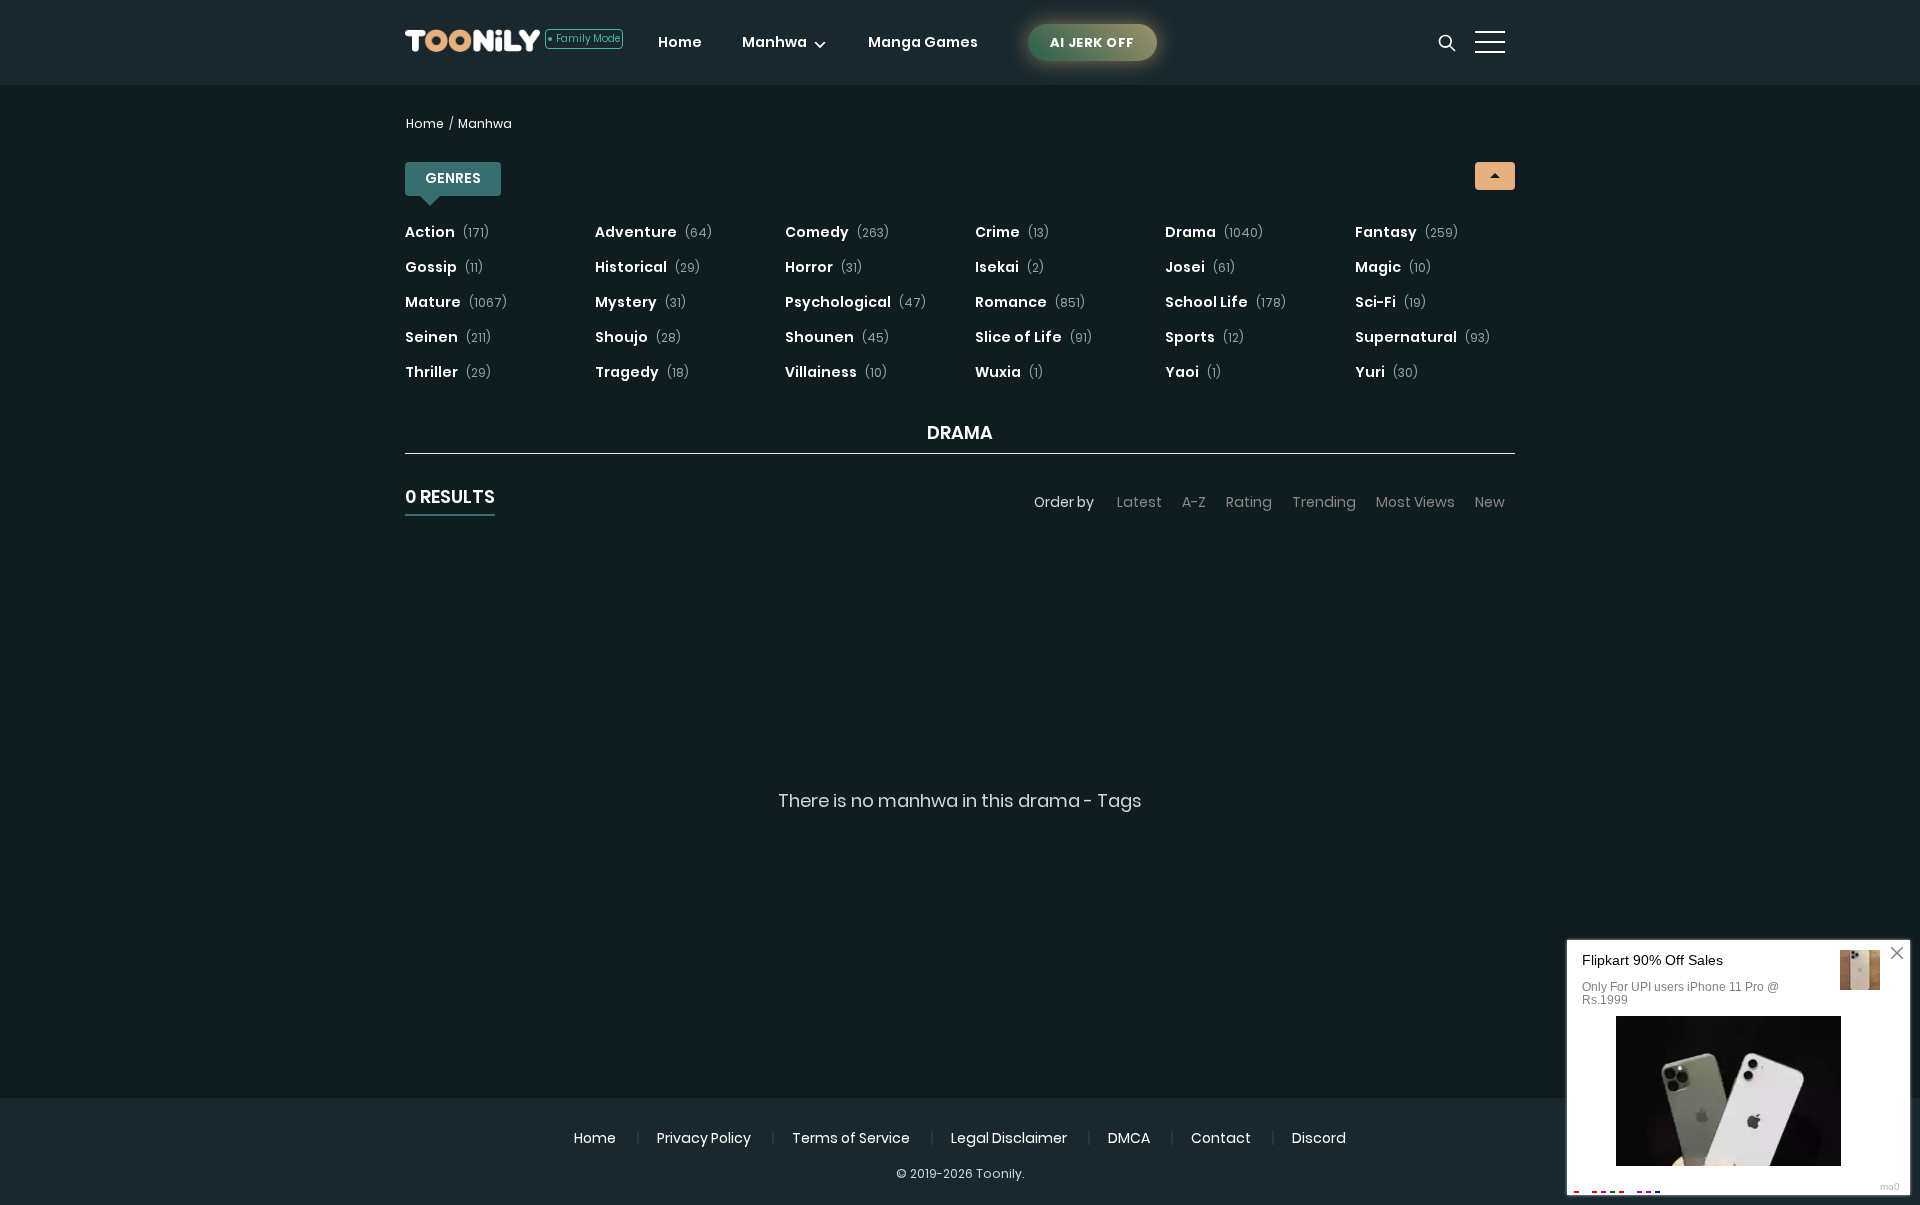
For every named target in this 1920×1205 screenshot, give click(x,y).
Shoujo (638, 337)
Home (680, 42)
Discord (1319, 1138)
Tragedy (642, 372)
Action (447, 232)
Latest (1139, 502)
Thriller (448, 372)
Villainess (836, 372)
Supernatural (1422, 337)
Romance (1030, 302)
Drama (1214, 232)
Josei (1200, 267)
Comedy (837, 232)
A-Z (1194, 502)
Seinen (448, 337)
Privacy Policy (704, 1138)
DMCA (1129, 1138)
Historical (647, 267)
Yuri (1386, 372)
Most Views (1415, 502)
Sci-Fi (1390, 302)
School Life (1225, 302)
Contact (1221, 1138)
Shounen (837, 337)
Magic (1393, 267)
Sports (1204, 337)
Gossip (444, 267)
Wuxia (1009, 372)
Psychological (855, 302)
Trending (1324, 502)
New (1490, 502)
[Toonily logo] (472, 42)
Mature (456, 302)
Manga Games (923, 42)
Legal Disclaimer (1009, 1138)
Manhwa (774, 42)
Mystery (640, 302)
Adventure (653, 232)
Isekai (1009, 267)
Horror (823, 267)
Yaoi (1193, 372)
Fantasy (1406, 232)
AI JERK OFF (1092, 42)
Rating (1249, 502)
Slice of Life (1033, 337)
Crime (1012, 232)
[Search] (1447, 43)
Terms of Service (851, 1138)
